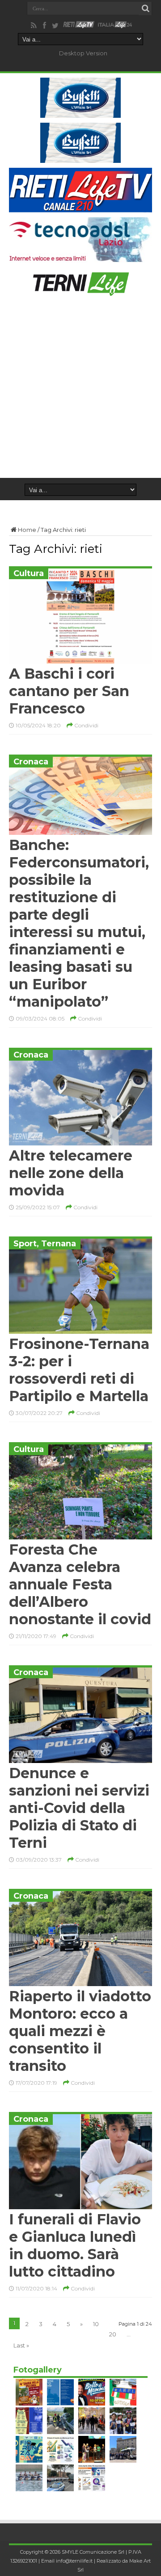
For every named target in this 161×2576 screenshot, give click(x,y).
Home (27, 530)
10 (96, 2324)
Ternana (59, 1244)
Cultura (29, 573)
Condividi (86, 725)
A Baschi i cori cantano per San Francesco (69, 691)
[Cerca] (145, 8)
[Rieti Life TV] (79, 25)
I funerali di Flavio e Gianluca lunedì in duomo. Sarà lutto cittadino (75, 2245)
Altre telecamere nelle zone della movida (71, 1173)
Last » (21, 2345)
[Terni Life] (80, 292)
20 (113, 2334)
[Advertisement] (80, 393)
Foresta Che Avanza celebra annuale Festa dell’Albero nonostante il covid (80, 1584)
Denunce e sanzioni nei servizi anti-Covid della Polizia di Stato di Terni (79, 1808)
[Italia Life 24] (115, 25)
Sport (25, 1244)
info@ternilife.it (74, 2561)
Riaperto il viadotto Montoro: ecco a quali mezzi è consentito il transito (80, 2031)
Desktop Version (83, 53)
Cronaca (31, 762)
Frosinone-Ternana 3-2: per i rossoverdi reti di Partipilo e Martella (79, 1370)
